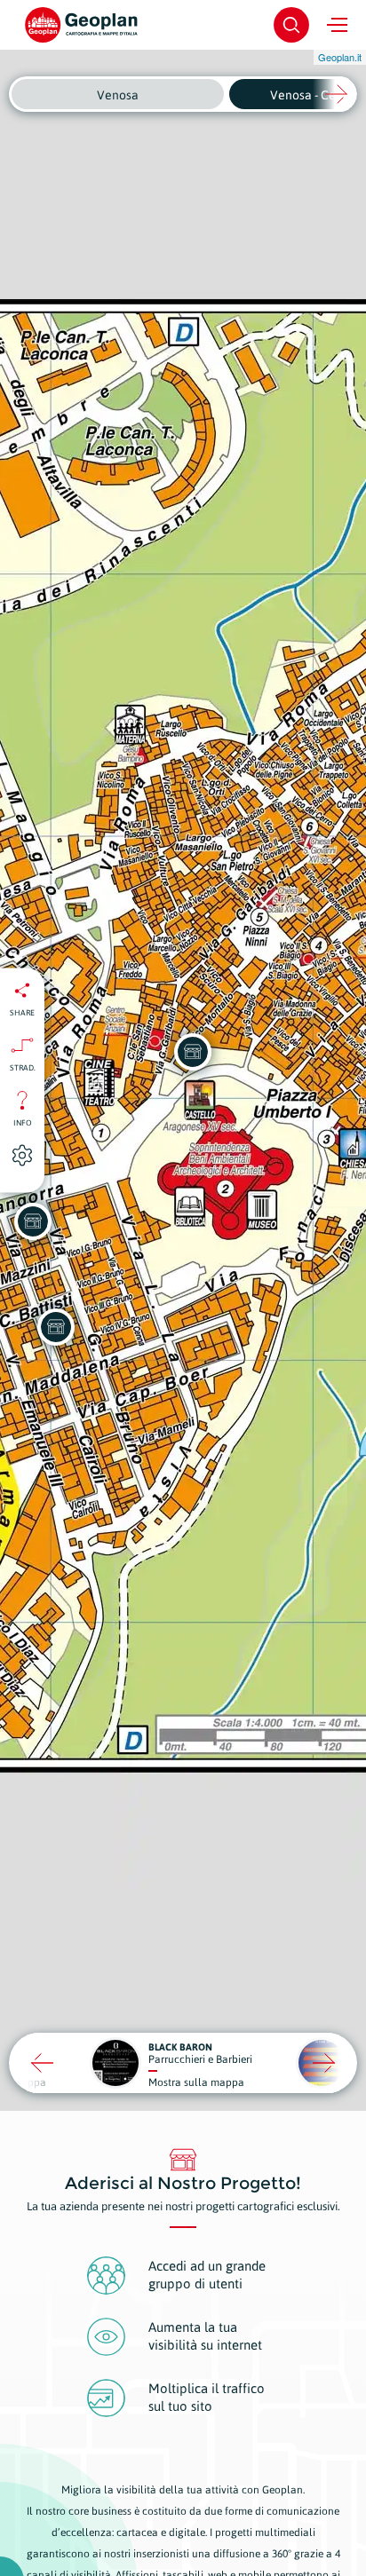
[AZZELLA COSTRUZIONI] (56, 1327)
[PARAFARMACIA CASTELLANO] (33, 1221)
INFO (23, 1122)
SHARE (22, 1012)
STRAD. (23, 1067)
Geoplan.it (340, 57)
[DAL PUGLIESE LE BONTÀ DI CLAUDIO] (193, 1052)
